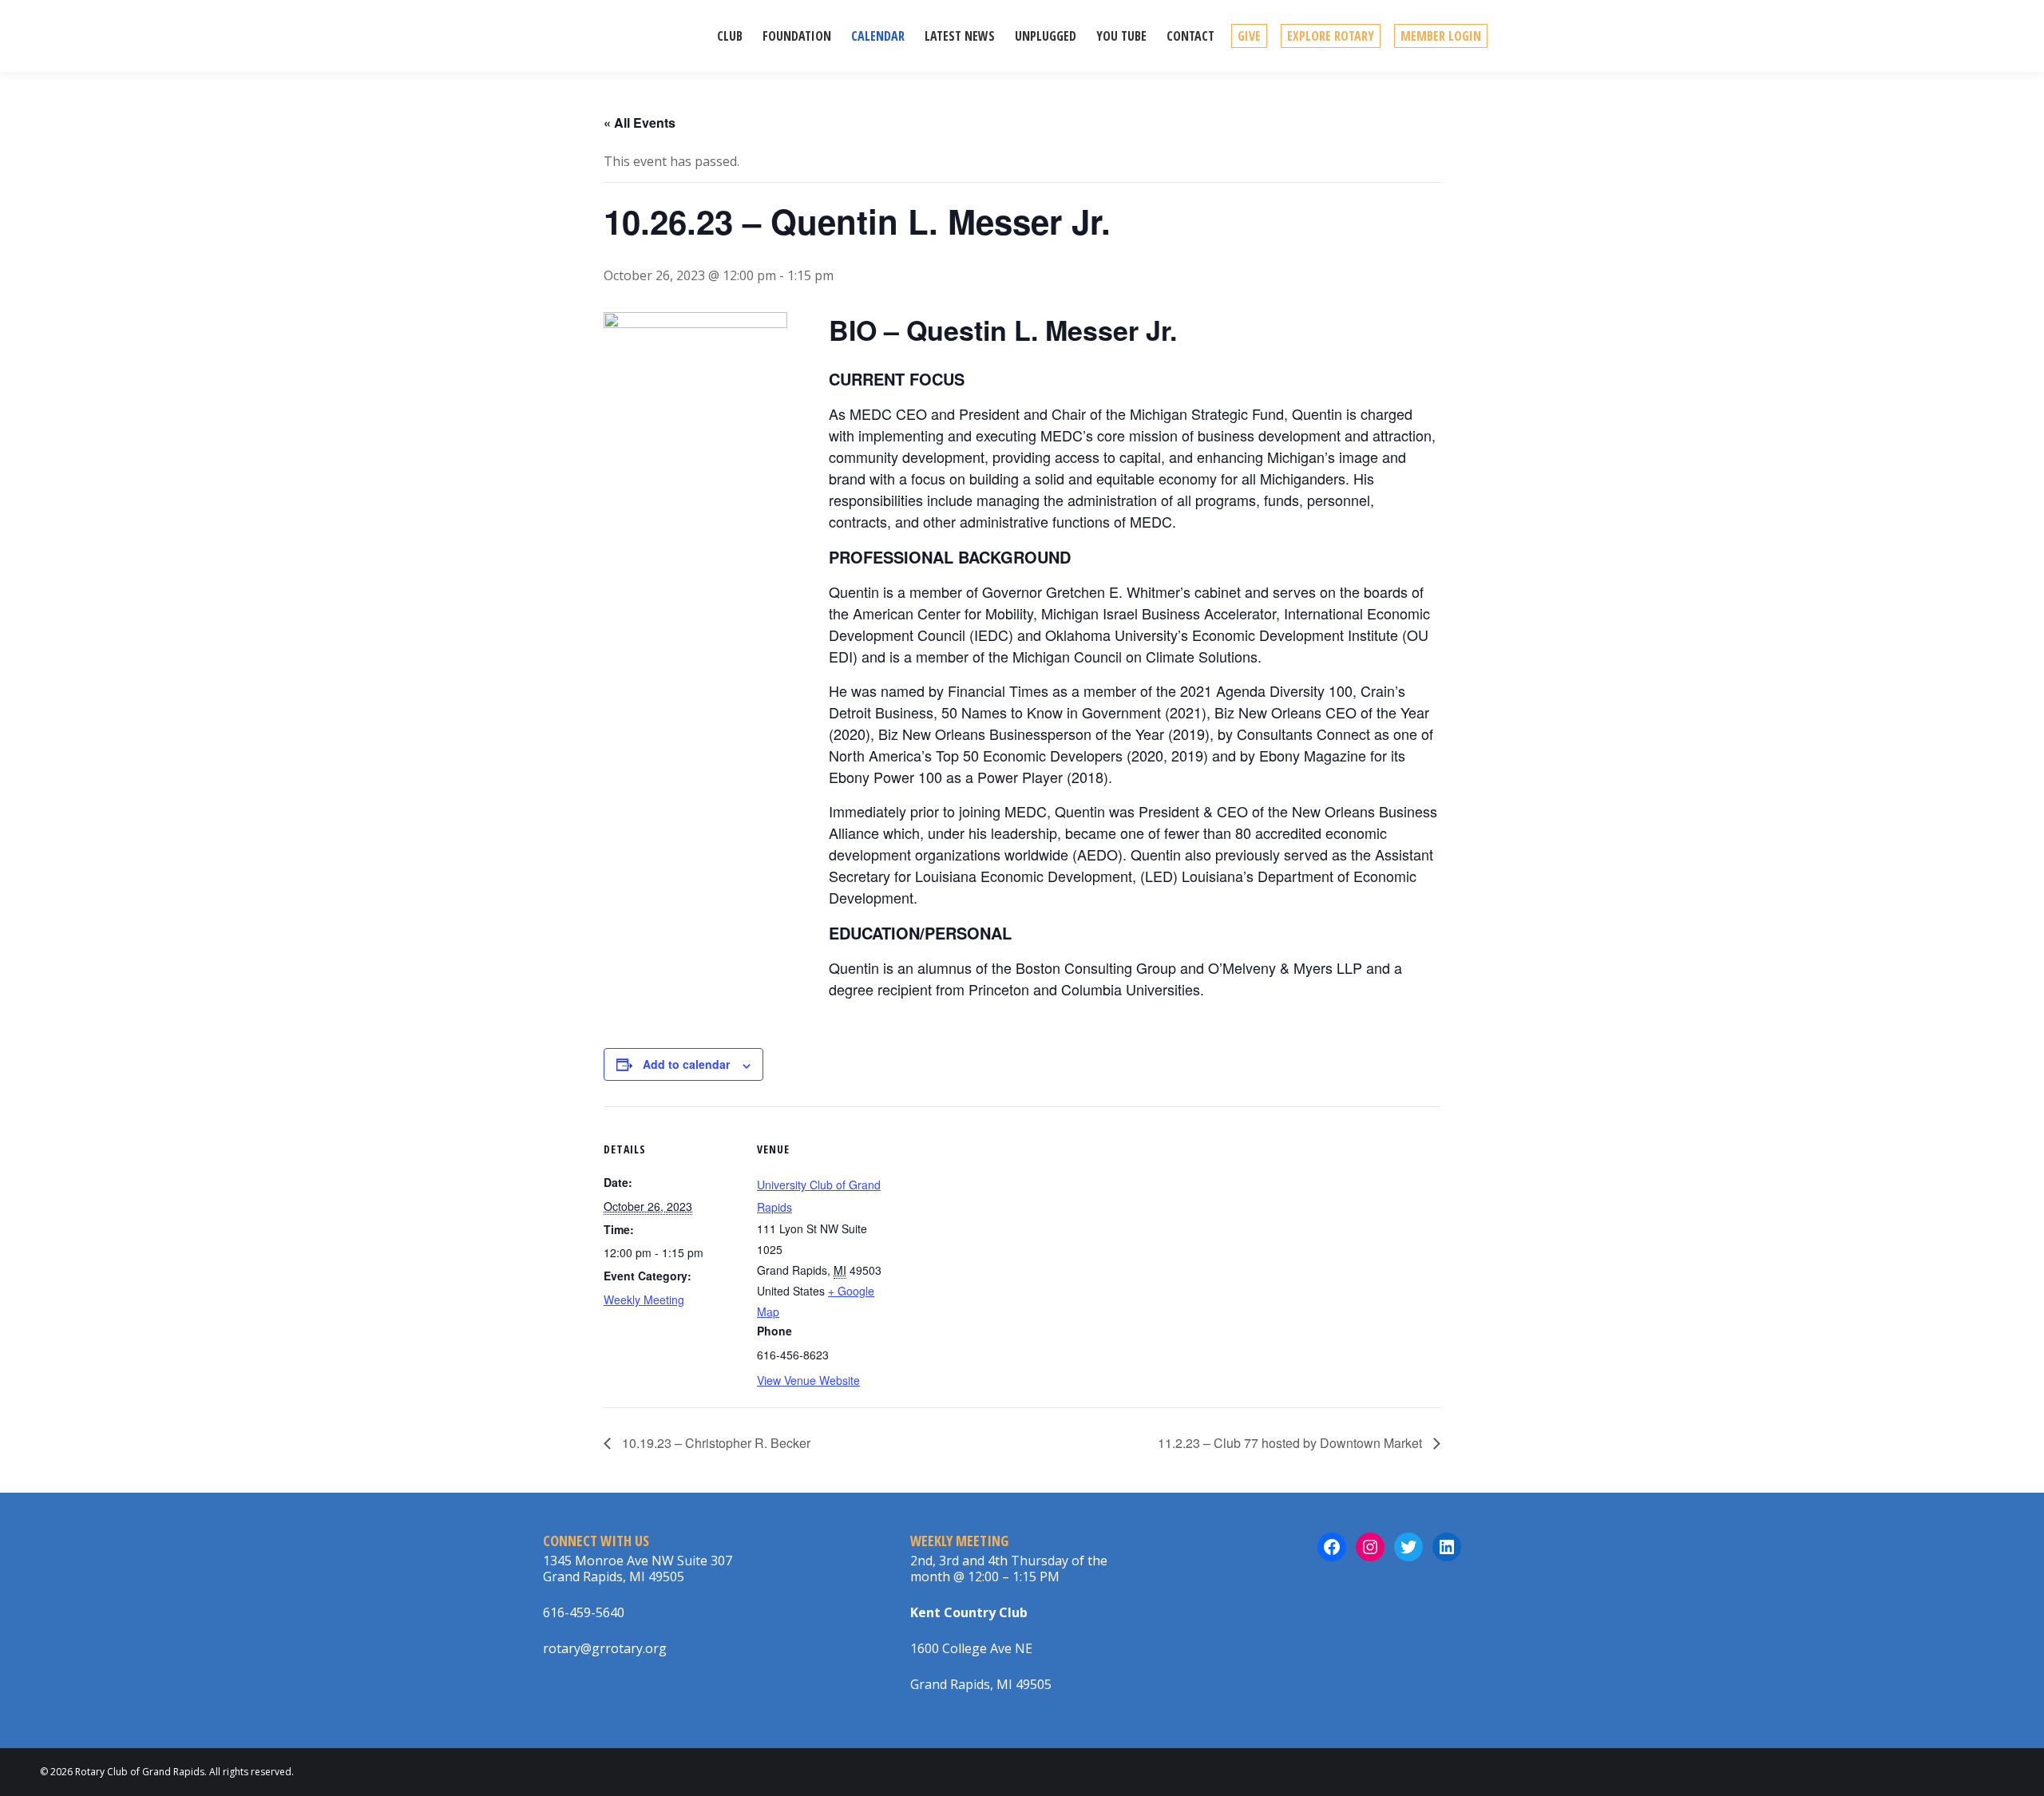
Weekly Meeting (644, 1300)
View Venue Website (808, 1380)
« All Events (640, 123)
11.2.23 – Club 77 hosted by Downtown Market (1291, 1443)
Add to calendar (686, 1064)
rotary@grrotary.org (605, 1648)
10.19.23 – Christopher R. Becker (715, 1443)
